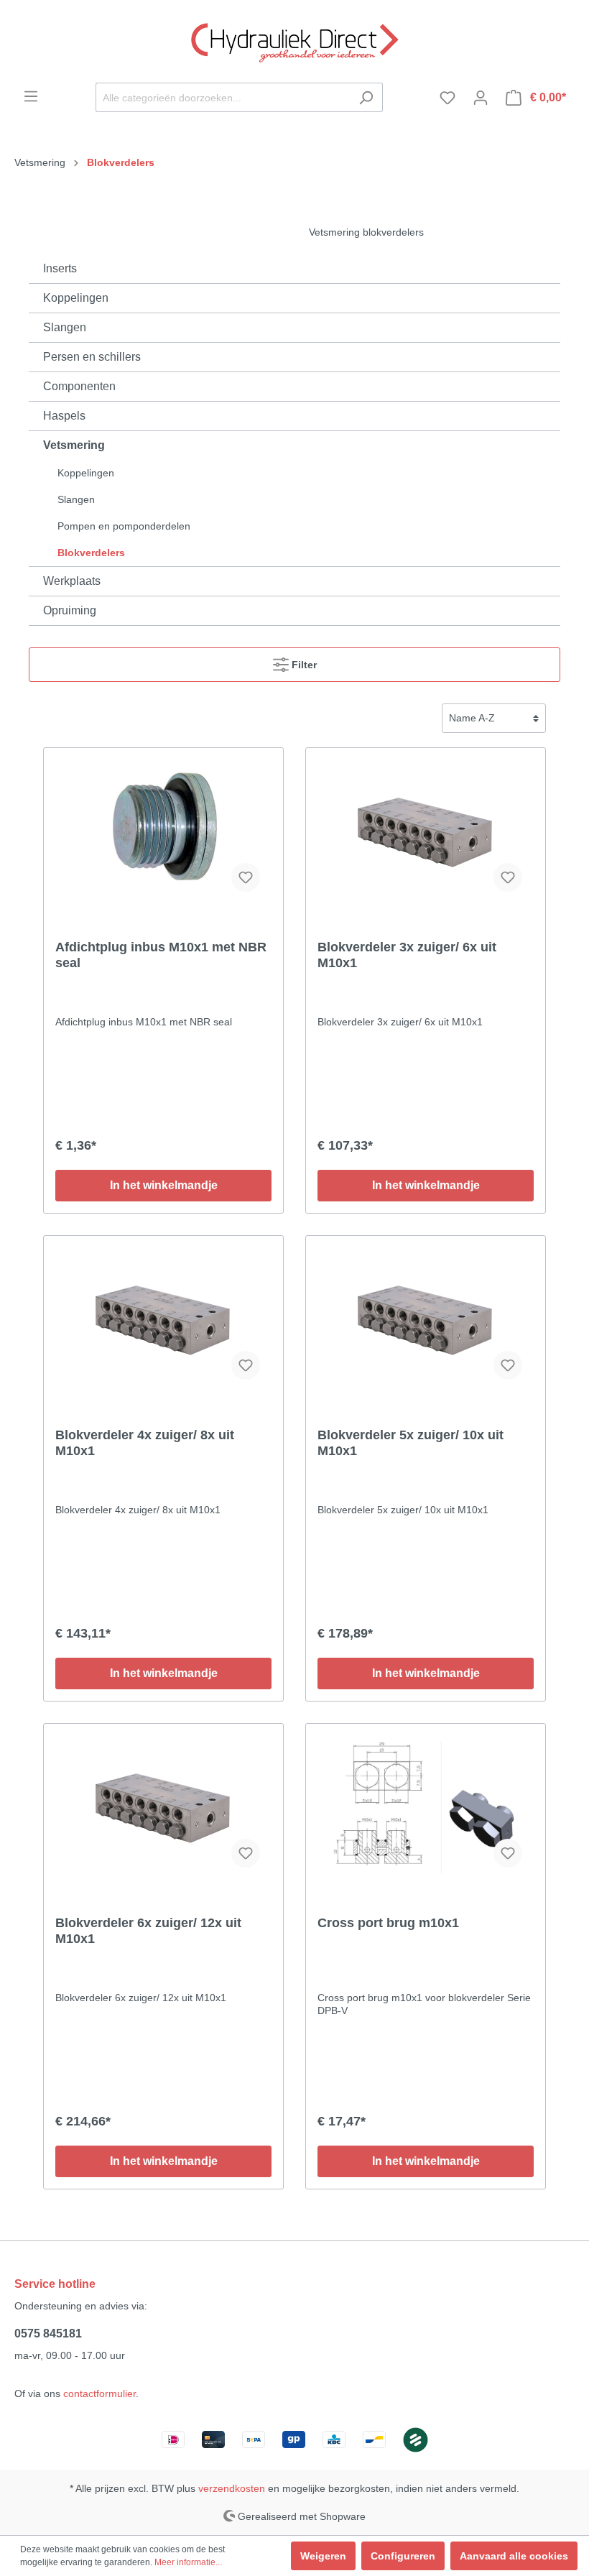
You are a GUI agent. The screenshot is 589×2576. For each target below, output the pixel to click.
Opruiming (70, 610)
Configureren (403, 2556)
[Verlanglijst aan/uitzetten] (246, 877)
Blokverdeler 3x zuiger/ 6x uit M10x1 (407, 955)
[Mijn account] (481, 98)
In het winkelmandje (164, 1185)
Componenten (79, 386)
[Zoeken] (366, 97)
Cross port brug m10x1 (388, 1923)
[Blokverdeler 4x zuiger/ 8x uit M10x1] (163, 1319)
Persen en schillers (92, 357)
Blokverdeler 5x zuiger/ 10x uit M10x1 (411, 1443)
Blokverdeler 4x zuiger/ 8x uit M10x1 (145, 1443)
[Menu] (31, 96)
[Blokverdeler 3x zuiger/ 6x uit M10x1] (426, 831)
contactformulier (99, 2393)
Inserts (60, 268)
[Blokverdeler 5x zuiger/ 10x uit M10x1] (426, 1319)
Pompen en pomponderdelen (124, 526)
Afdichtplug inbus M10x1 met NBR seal (161, 955)
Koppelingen (76, 298)
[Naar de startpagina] (294, 41)
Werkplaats (72, 581)
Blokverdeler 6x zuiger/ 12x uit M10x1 (148, 1931)
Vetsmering (74, 445)
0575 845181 (48, 2333)
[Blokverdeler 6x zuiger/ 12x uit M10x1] (163, 1807)
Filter (303, 665)
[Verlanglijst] (447, 98)
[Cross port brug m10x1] (426, 1807)
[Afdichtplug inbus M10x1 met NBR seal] (163, 831)
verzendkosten (232, 2488)
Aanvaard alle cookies (514, 2556)
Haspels (64, 416)
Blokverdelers (91, 553)
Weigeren (323, 2556)
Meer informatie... (188, 2562)
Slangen (65, 327)
